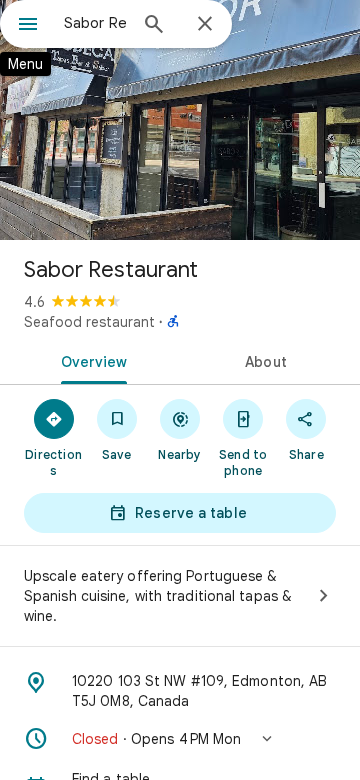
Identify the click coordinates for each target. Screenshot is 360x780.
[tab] (90, 360)
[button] (180, 739)
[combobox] (95, 23)
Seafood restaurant (89, 322)
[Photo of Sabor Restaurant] (180, 120)
